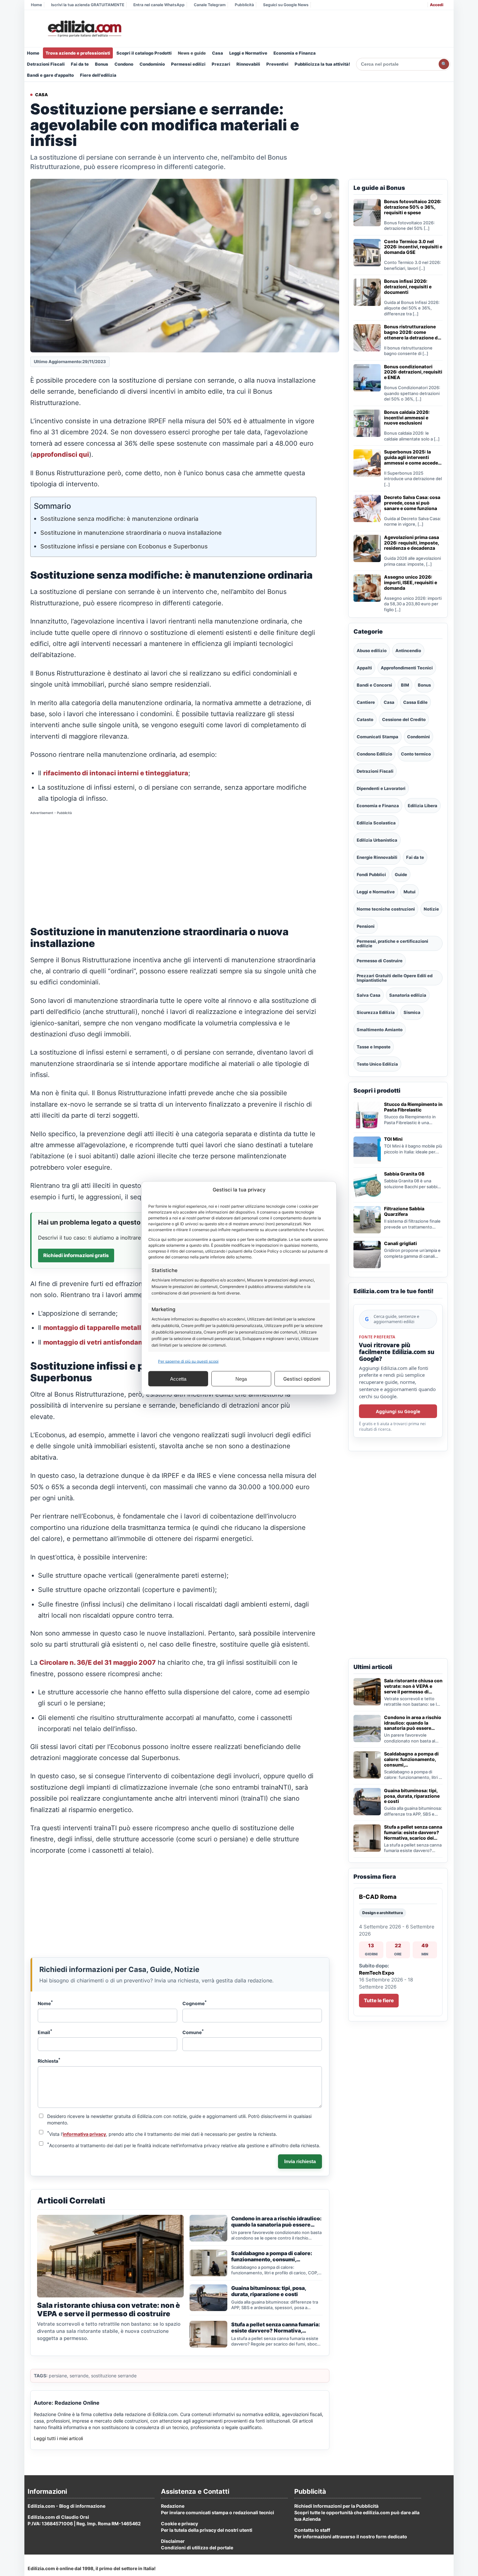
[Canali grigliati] (367, 1255)
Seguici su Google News (286, 5)
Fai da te (80, 64)
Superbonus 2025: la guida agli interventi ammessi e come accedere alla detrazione (413, 457)
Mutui (410, 892)
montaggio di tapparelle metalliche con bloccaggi (123, 1328)
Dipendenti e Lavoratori (381, 788)
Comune (193, 2032)
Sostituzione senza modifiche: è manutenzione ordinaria (119, 519)
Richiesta (49, 2060)
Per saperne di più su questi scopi (188, 1361)
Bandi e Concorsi (374, 685)
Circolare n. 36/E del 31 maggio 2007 (98, 1663)
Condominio (152, 64)
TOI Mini (393, 1139)
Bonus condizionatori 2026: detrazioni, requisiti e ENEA (413, 372)
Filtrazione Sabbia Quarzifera (404, 1211)
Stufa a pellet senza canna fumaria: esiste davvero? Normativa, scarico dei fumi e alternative (413, 1833)
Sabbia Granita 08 (404, 1174)
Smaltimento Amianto (380, 1030)
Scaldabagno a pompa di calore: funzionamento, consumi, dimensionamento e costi (412, 1759)
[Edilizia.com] (84, 29)
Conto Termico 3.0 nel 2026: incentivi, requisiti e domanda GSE (413, 247)
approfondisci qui (61, 454)
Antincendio (408, 651)
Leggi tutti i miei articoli (58, 2438)
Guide (401, 874)
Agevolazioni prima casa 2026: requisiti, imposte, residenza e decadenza (412, 543)
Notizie (431, 909)
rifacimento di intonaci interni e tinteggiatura (116, 773)
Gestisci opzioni (302, 1379)
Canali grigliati (400, 1243)
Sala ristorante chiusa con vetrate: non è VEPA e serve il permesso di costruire (413, 1686)
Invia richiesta (300, 2161)
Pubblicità (244, 5)
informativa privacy (84, 2134)
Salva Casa (369, 995)
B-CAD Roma (378, 1897)
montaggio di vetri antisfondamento (101, 1342)
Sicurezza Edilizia (376, 1012)
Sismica (412, 1012)
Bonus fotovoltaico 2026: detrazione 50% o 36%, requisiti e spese (413, 207)
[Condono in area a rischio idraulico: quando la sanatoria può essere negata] (367, 1728)
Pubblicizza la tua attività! (322, 64)
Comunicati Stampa (378, 737)
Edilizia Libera (423, 806)
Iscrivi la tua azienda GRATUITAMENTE (88, 5)
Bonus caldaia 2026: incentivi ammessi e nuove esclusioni (407, 418)
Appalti (364, 668)
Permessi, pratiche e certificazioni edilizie (392, 943)
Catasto (365, 719)
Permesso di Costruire (380, 961)
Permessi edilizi (188, 64)
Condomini (418, 737)
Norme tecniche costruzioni (386, 909)
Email (45, 2032)
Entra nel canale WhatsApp (159, 5)
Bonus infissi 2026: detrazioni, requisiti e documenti (408, 287)
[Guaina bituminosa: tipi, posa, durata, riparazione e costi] (367, 1802)
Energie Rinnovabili (377, 857)
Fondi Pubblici (371, 874)
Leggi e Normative (248, 53)
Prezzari (221, 64)
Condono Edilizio (374, 754)
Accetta (178, 1379)
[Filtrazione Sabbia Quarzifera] (367, 1220)
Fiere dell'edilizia (98, 75)
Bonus (102, 64)
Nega (241, 1379)
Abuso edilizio (372, 651)
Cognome (195, 2003)
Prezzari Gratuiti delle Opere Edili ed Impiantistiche (395, 978)
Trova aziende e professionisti (78, 53)
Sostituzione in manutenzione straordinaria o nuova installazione (131, 533)
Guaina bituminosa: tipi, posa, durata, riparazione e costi (412, 1796)
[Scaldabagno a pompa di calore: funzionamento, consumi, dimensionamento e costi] (367, 1765)
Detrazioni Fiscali (46, 64)
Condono (124, 64)
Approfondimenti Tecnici (407, 668)
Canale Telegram (210, 5)
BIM (405, 685)
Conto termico (416, 754)
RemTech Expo (377, 1973)
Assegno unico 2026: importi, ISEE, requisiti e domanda (411, 583)
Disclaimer (173, 2541)
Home (36, 5)
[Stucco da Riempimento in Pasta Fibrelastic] (367, 1115)
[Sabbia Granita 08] (367, 1185)
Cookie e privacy (179, 2523)
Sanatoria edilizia (408, 995)
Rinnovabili (248, 64)
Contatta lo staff (312, 2530)
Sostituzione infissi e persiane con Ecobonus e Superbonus (124, 546)
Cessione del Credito (404, 719)
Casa (218, 53)
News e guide (192, 53)
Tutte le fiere (379, 2000)
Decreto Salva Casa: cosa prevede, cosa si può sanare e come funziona (412, 503)
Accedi (437, 5)
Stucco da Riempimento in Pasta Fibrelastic (413, 1107)
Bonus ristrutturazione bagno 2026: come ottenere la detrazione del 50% (413, 332)
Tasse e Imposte (374, 1047)
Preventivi (277, 64)
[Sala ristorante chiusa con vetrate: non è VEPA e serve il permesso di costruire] (367, 1692)
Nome (45, 2003)
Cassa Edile (415, 702)
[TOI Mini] (367, 1150)
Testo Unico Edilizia (377, 1064)
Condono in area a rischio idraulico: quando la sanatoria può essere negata (413, 1723)
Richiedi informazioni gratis (76, 1255)
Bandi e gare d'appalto (50, 75)
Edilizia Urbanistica (377, 840)
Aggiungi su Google (398, 1411)
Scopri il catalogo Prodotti (144, 53)
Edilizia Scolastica (376, 823)
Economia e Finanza (295, 53)
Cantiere (366, 702)
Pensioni (366, 926)
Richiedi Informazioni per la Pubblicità (336, 2506)
